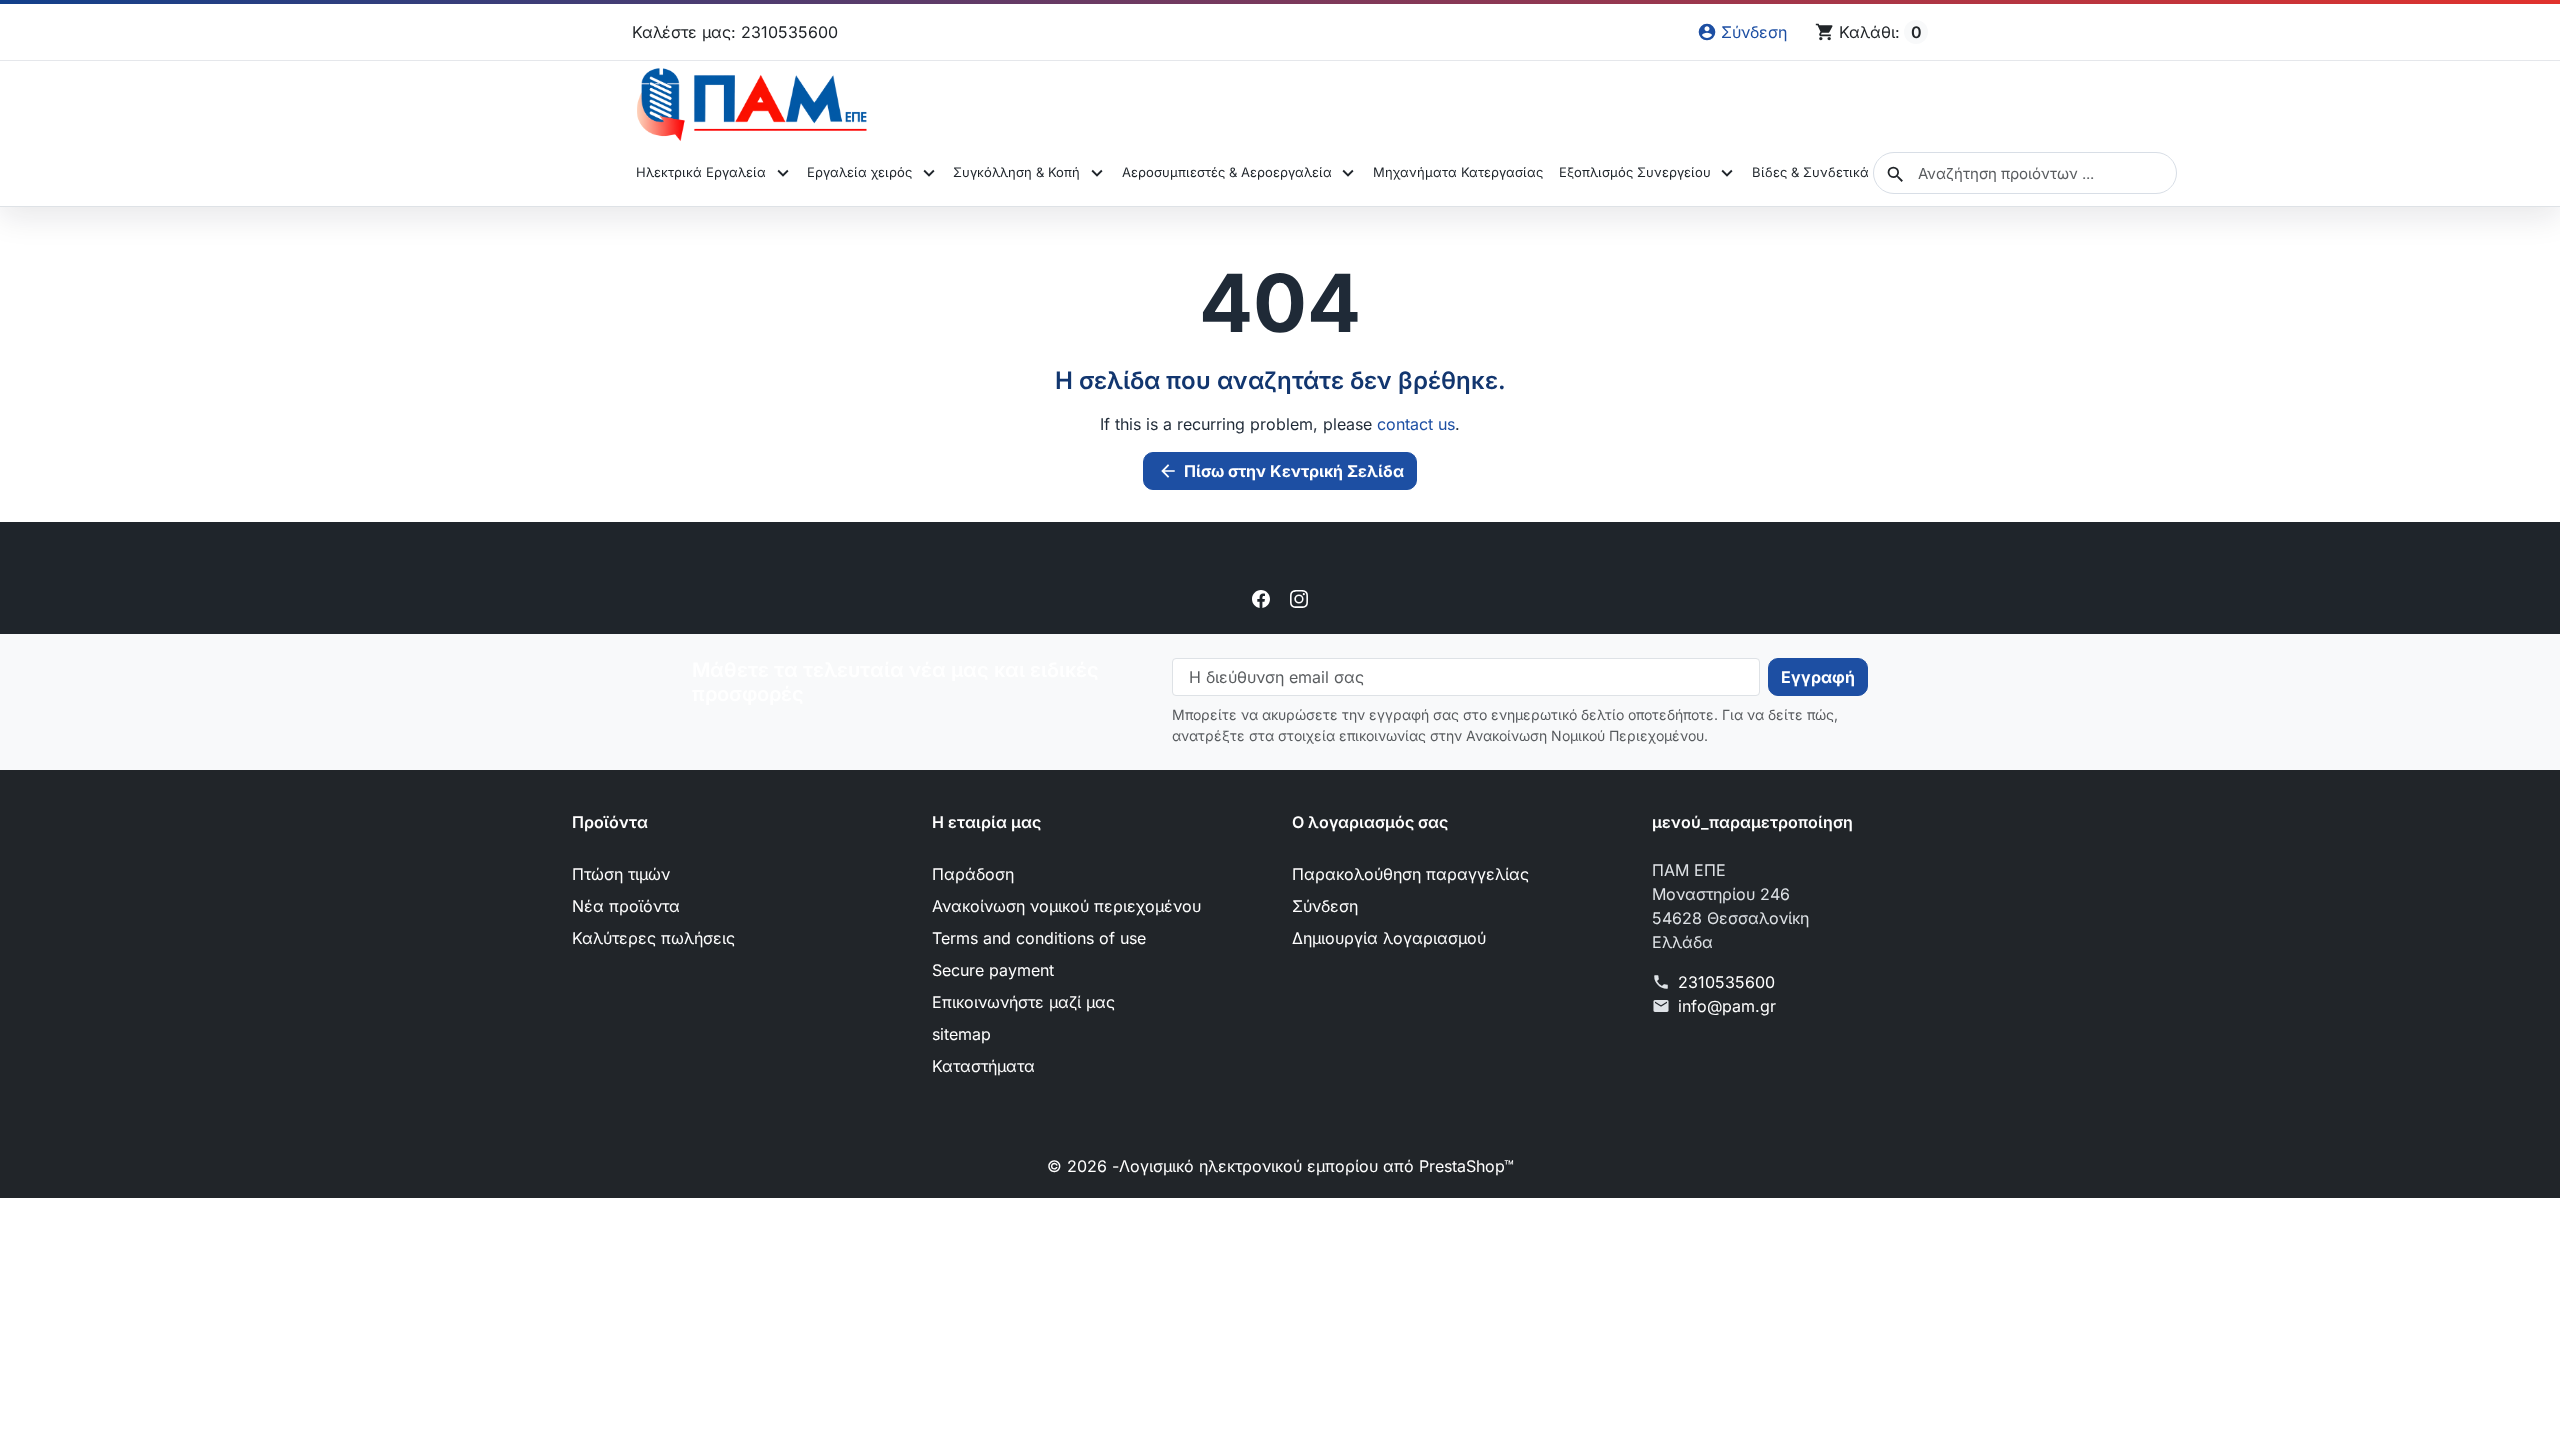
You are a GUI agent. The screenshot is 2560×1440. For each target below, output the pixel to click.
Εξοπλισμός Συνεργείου (1635, 172)
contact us (1416, 424)
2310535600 (1726, 982)
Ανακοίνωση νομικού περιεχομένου (1066, 906)
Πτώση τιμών (621, 874)
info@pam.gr (1727, 1006)
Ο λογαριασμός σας (1370, 822)
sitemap (961, 1034)
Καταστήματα (983, 1066)
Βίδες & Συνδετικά (1810, 172)
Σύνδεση (1325, 906)
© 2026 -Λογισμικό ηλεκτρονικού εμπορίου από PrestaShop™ (1280, 1166)
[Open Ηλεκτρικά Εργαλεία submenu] (782, 173)
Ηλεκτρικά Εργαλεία (701, 172)
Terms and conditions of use (1039, 938)
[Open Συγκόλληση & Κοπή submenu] (1096, 173)
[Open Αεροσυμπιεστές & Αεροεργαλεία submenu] (1348, 173)
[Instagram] (1299, 598)
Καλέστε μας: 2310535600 (735, 32)
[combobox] (2025, 173)
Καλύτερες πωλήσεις (653, 938)
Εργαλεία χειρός (859, 172)
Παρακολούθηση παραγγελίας (1410, 874)
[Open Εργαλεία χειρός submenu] (928, 173)
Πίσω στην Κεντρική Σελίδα (1281, 471)
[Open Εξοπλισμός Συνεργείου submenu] (1727, 173)
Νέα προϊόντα (626, 906)
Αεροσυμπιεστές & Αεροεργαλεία (1227, 172)
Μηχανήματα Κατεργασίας (1458, 172)
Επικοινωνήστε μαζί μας (1023, 1002)
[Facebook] (1261, 598)
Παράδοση (973, 874)
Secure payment (993, 970)
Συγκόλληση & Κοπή (1016, 172)
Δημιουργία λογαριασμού (1389, 938)
